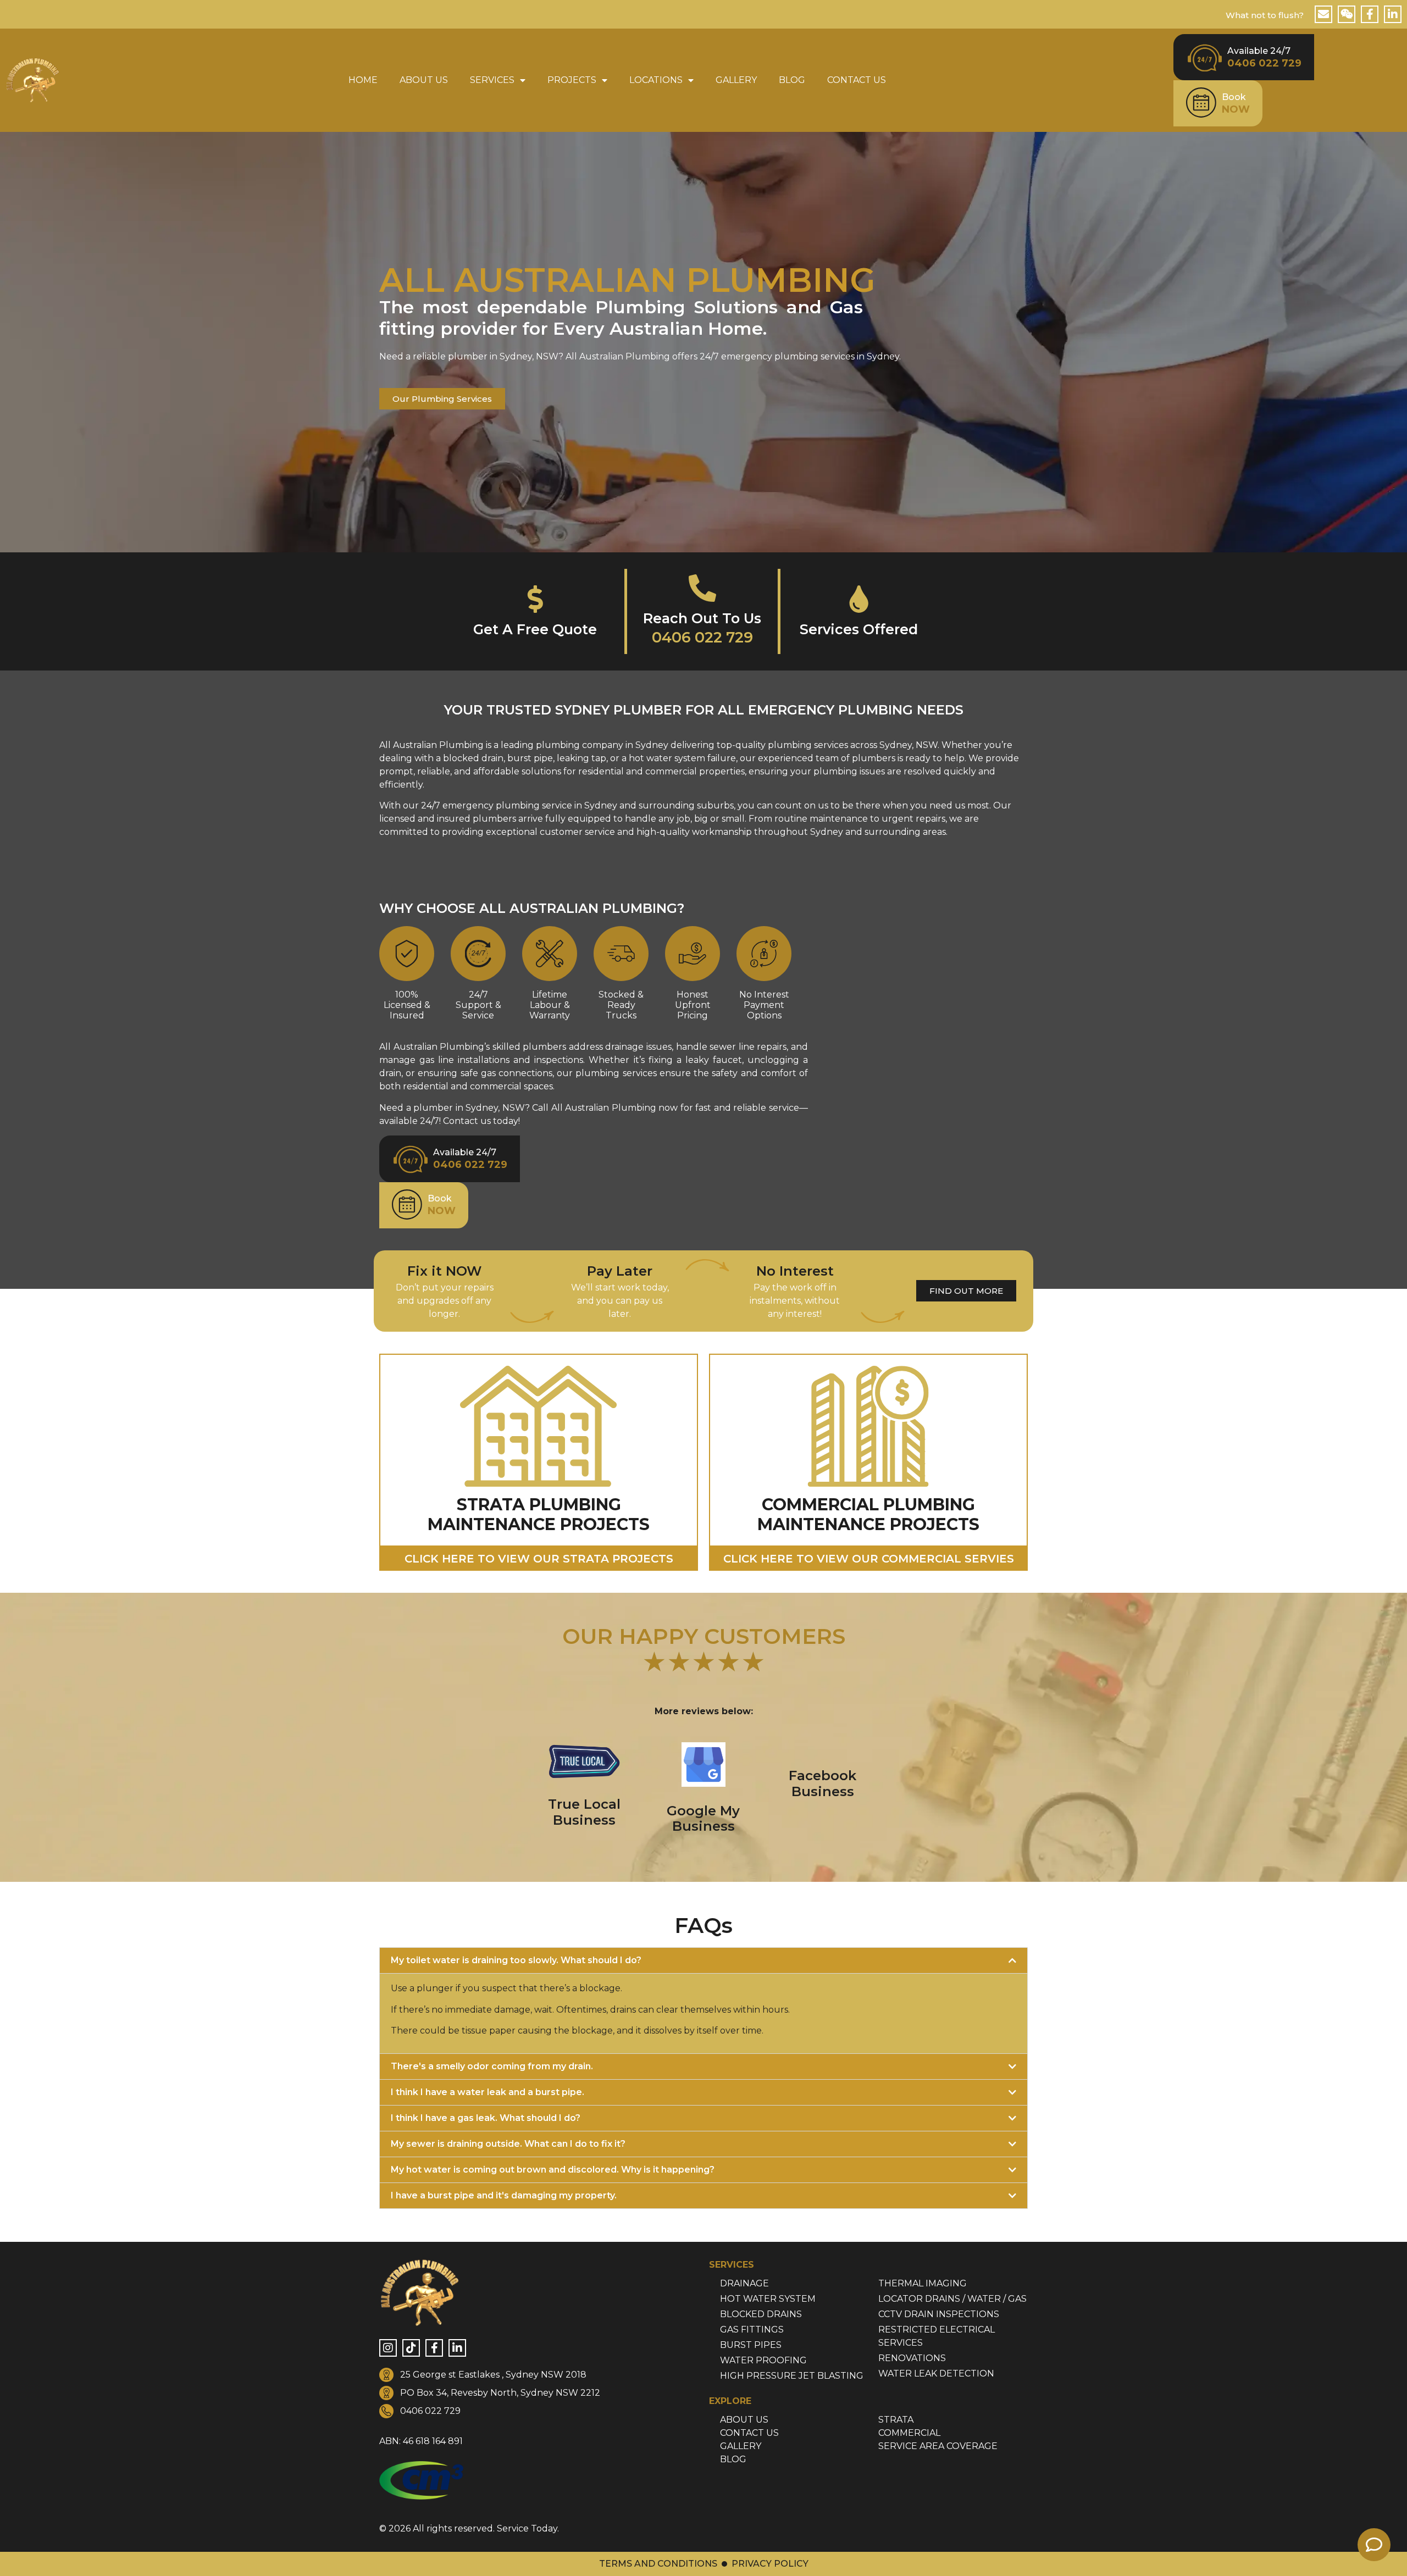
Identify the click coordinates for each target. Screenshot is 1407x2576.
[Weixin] (1347, 14)
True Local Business (584, 1812)
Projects (572, 80)
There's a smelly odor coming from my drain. (492, 2066)
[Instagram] (388, 2348)
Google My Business (703, 1819)
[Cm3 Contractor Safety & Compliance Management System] (421, 2497)
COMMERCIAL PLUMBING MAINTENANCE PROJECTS (868, 1514)
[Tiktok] (411, 2348)
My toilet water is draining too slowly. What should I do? (516, 1960)
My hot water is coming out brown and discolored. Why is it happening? (553, 2170)
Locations (656, 80)
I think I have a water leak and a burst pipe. (488, 2092)
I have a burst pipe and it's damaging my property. (504, 2195)
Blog (792, 80)
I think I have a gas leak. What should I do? (486, 2118)
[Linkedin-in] (1393, 14)
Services (492, 80)
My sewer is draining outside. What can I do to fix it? (508, 2144)
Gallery (736, 80)
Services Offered (859, 629)
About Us (424, 80)
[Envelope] (1323, 14)
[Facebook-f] (1370, 14)
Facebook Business (822, 1783)
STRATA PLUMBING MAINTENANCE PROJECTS (539, 1514)
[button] (703, 1960)
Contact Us (857, 80)
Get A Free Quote (535, 629)
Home (363, 80)
